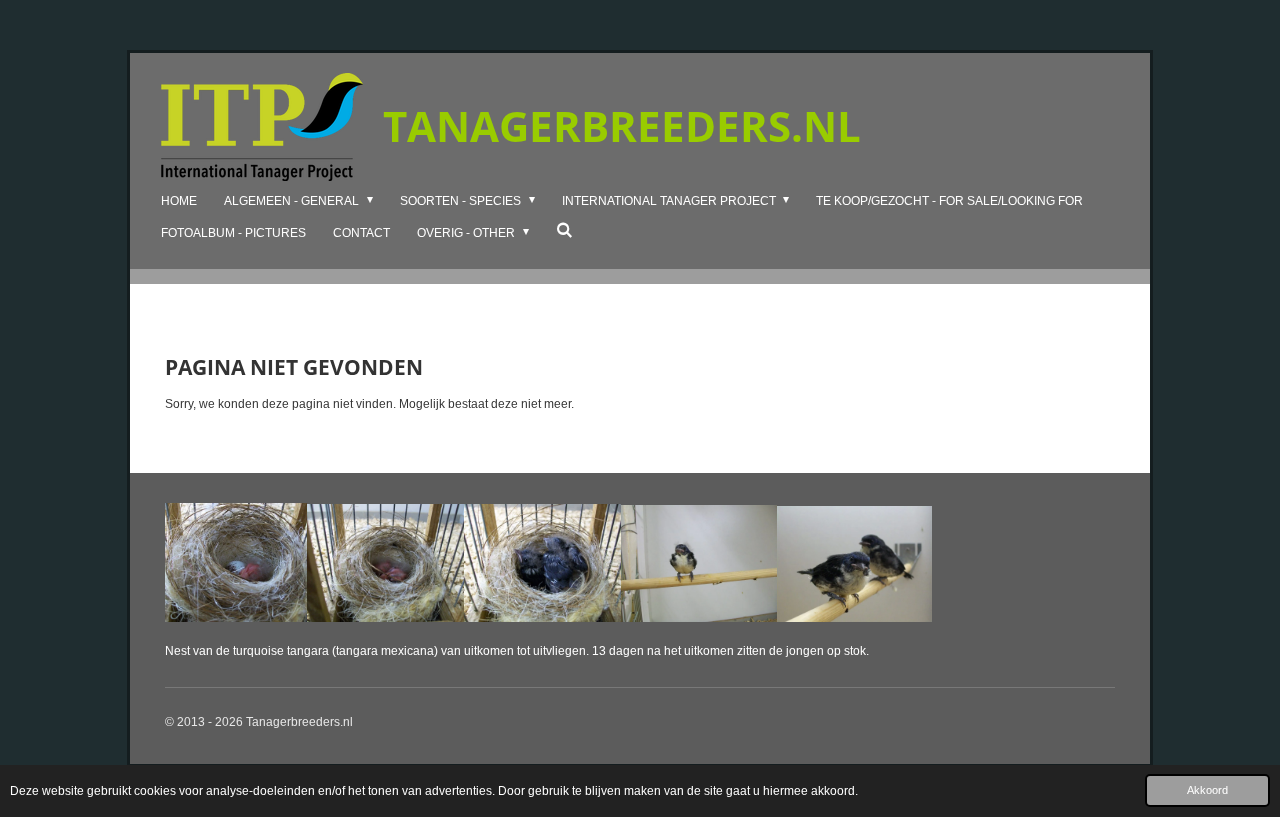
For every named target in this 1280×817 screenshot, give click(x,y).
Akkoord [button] (1207, 790)
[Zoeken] (564, 230)
